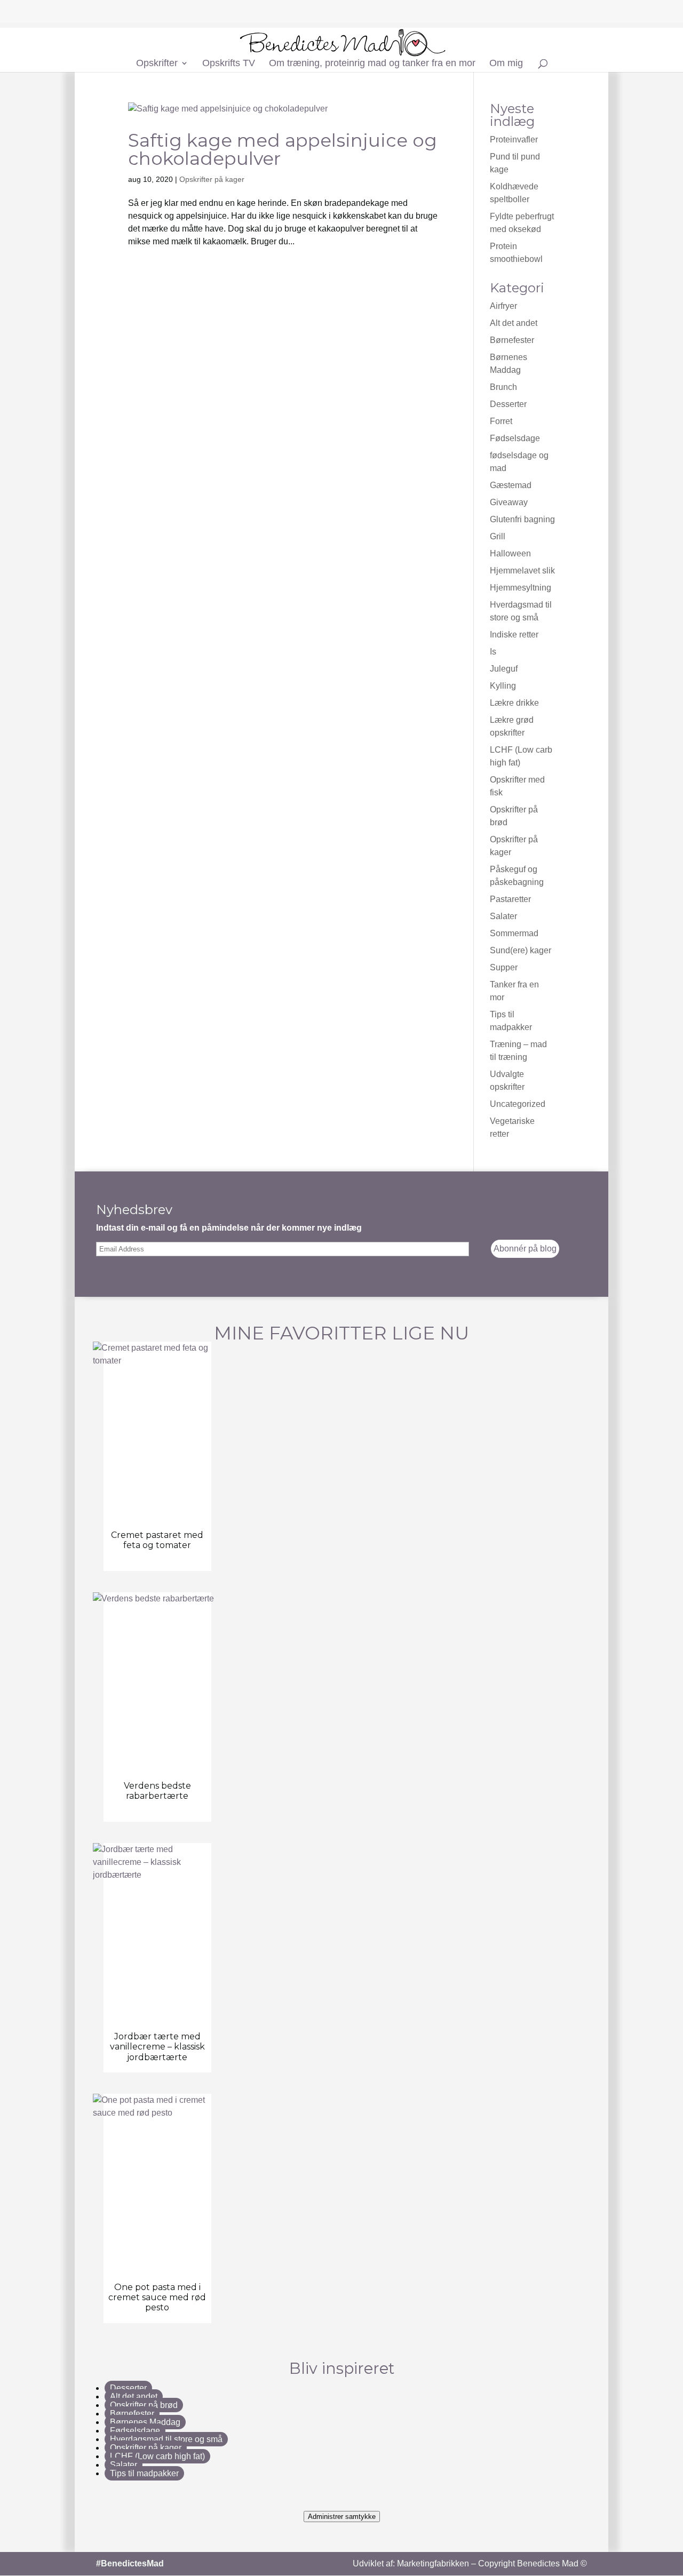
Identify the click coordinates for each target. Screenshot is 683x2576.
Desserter (508, 404)
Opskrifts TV (229, 64)
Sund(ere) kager (521, 950)
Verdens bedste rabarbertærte (157, 1791)
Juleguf (504, 669)
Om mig (506, 64)
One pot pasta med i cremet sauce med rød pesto (157, 2297)
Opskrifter (157, 64)
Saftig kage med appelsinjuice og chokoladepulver (283, 149)
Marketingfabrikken (433, 2563)
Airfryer (503, 306)
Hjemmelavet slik (522, 571)
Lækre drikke (514, 703)
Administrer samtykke (342, 2517)
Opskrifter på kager (212, 179)
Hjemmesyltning (521, 588)
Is (493, 652)
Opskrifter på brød (144, 2405)
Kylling (503, 686)
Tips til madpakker (144, 2473)
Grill (498, 536)
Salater (503, 916)
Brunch (503, 387)
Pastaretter (510, 899)
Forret (501, 421)
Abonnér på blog (525, 1249)
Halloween (510, 553)
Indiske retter (514, 635)
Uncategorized (518, 1104)
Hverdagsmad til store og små (166, 2439)
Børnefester (512, 340)
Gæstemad (511, 485)
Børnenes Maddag (145, 2422)
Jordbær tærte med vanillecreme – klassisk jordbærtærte (157, 2047)
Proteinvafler (514, 139)
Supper (504, 967)
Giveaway (509, 502)
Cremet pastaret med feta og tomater (157, 1540)
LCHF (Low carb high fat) (157, 2456)
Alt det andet (514, 323)
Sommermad (514, 933)
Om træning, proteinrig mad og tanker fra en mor (372, 64)
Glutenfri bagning (522, 519)
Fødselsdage (515, 438)
